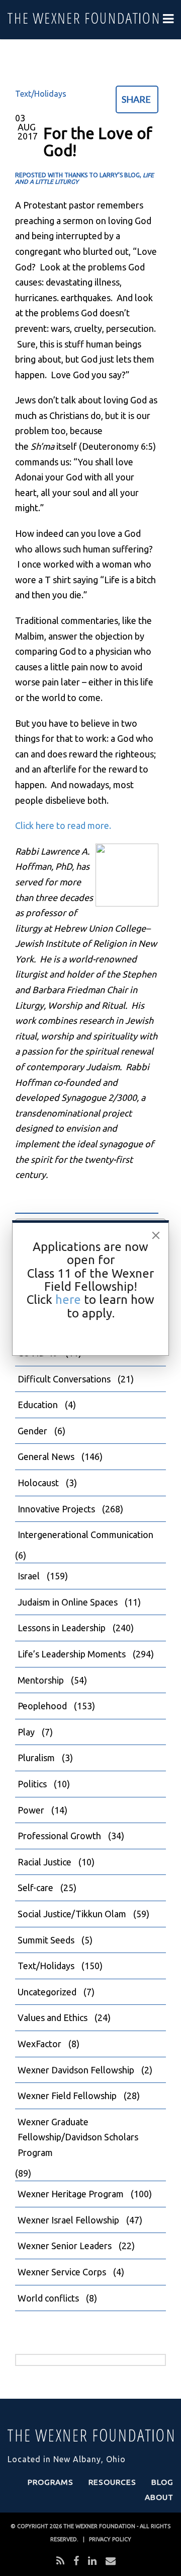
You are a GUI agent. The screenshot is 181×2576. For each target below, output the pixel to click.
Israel (29, 1576)
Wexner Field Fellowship (67, 2096)
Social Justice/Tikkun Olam (72, 1914)
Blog (162, 2482)
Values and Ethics (53, 2017)
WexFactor (39, 2044)
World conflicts (48, 2298)
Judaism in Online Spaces (68, 1602)
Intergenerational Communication (85, 1535)
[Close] (156, 1235)
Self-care (35, 1888)
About (159, 2497)
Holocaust (38, 1483)
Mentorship (41, 1680)
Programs (51, 2482)
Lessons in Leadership (62, 1628)
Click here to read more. (63, 825)
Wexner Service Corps (62, 2272)
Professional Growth (59, 1836)
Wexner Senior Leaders (65, 2246)
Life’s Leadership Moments (72, 1654)
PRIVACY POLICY (110, 2539)
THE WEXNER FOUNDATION (99, 2526)
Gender (32, 1431)
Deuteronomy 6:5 (117, 446)
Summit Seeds (46, 1940)
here (68, 1300)
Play (26, 1732)
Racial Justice (44, 1862)
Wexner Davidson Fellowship (76, 2070)
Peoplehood (42, 1706)
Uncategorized (47, 1992)
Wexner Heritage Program (71, 2194)
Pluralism (36, 1758)
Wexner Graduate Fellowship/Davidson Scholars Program (78, 2137)
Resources (112, 2482)
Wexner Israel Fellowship (68, 2220)
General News (46, 1456)
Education (38, 1405)
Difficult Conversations (64, 1379)
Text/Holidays (41, 94)
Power (31, 1810)
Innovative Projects (56, 1509)
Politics (32, 1784)
